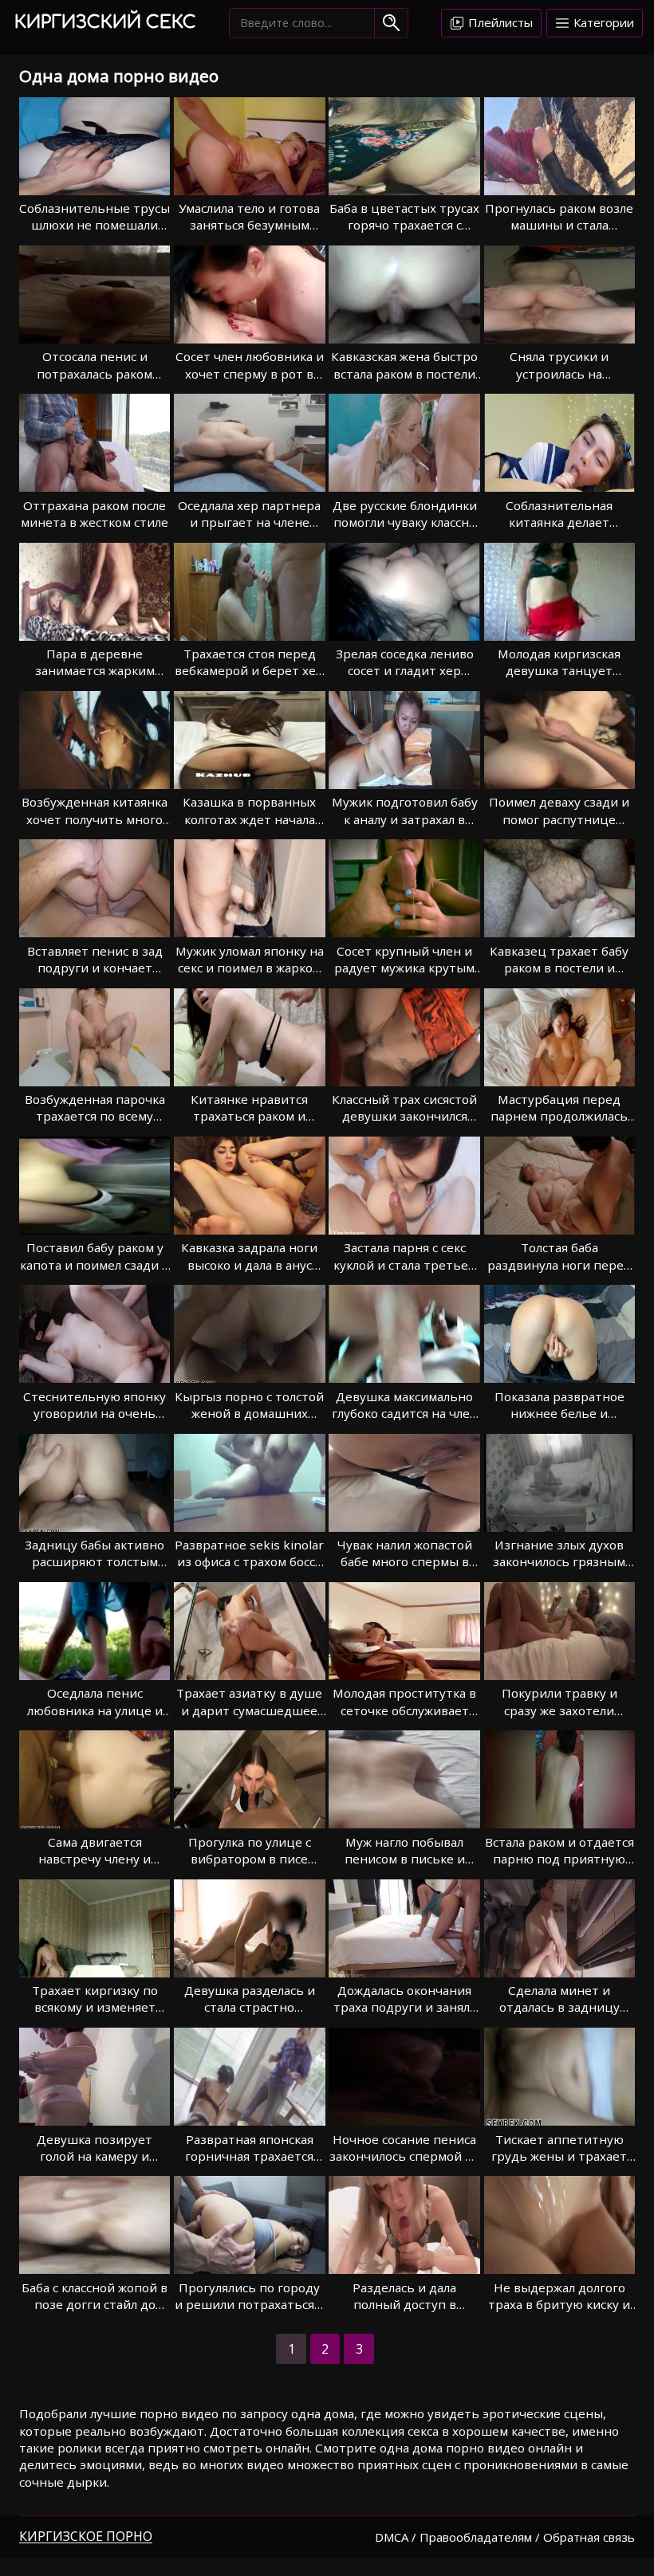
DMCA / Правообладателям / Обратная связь (505, 2537)
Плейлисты (499, 22)
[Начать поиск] (391, 23)
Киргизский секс (105, 22)
